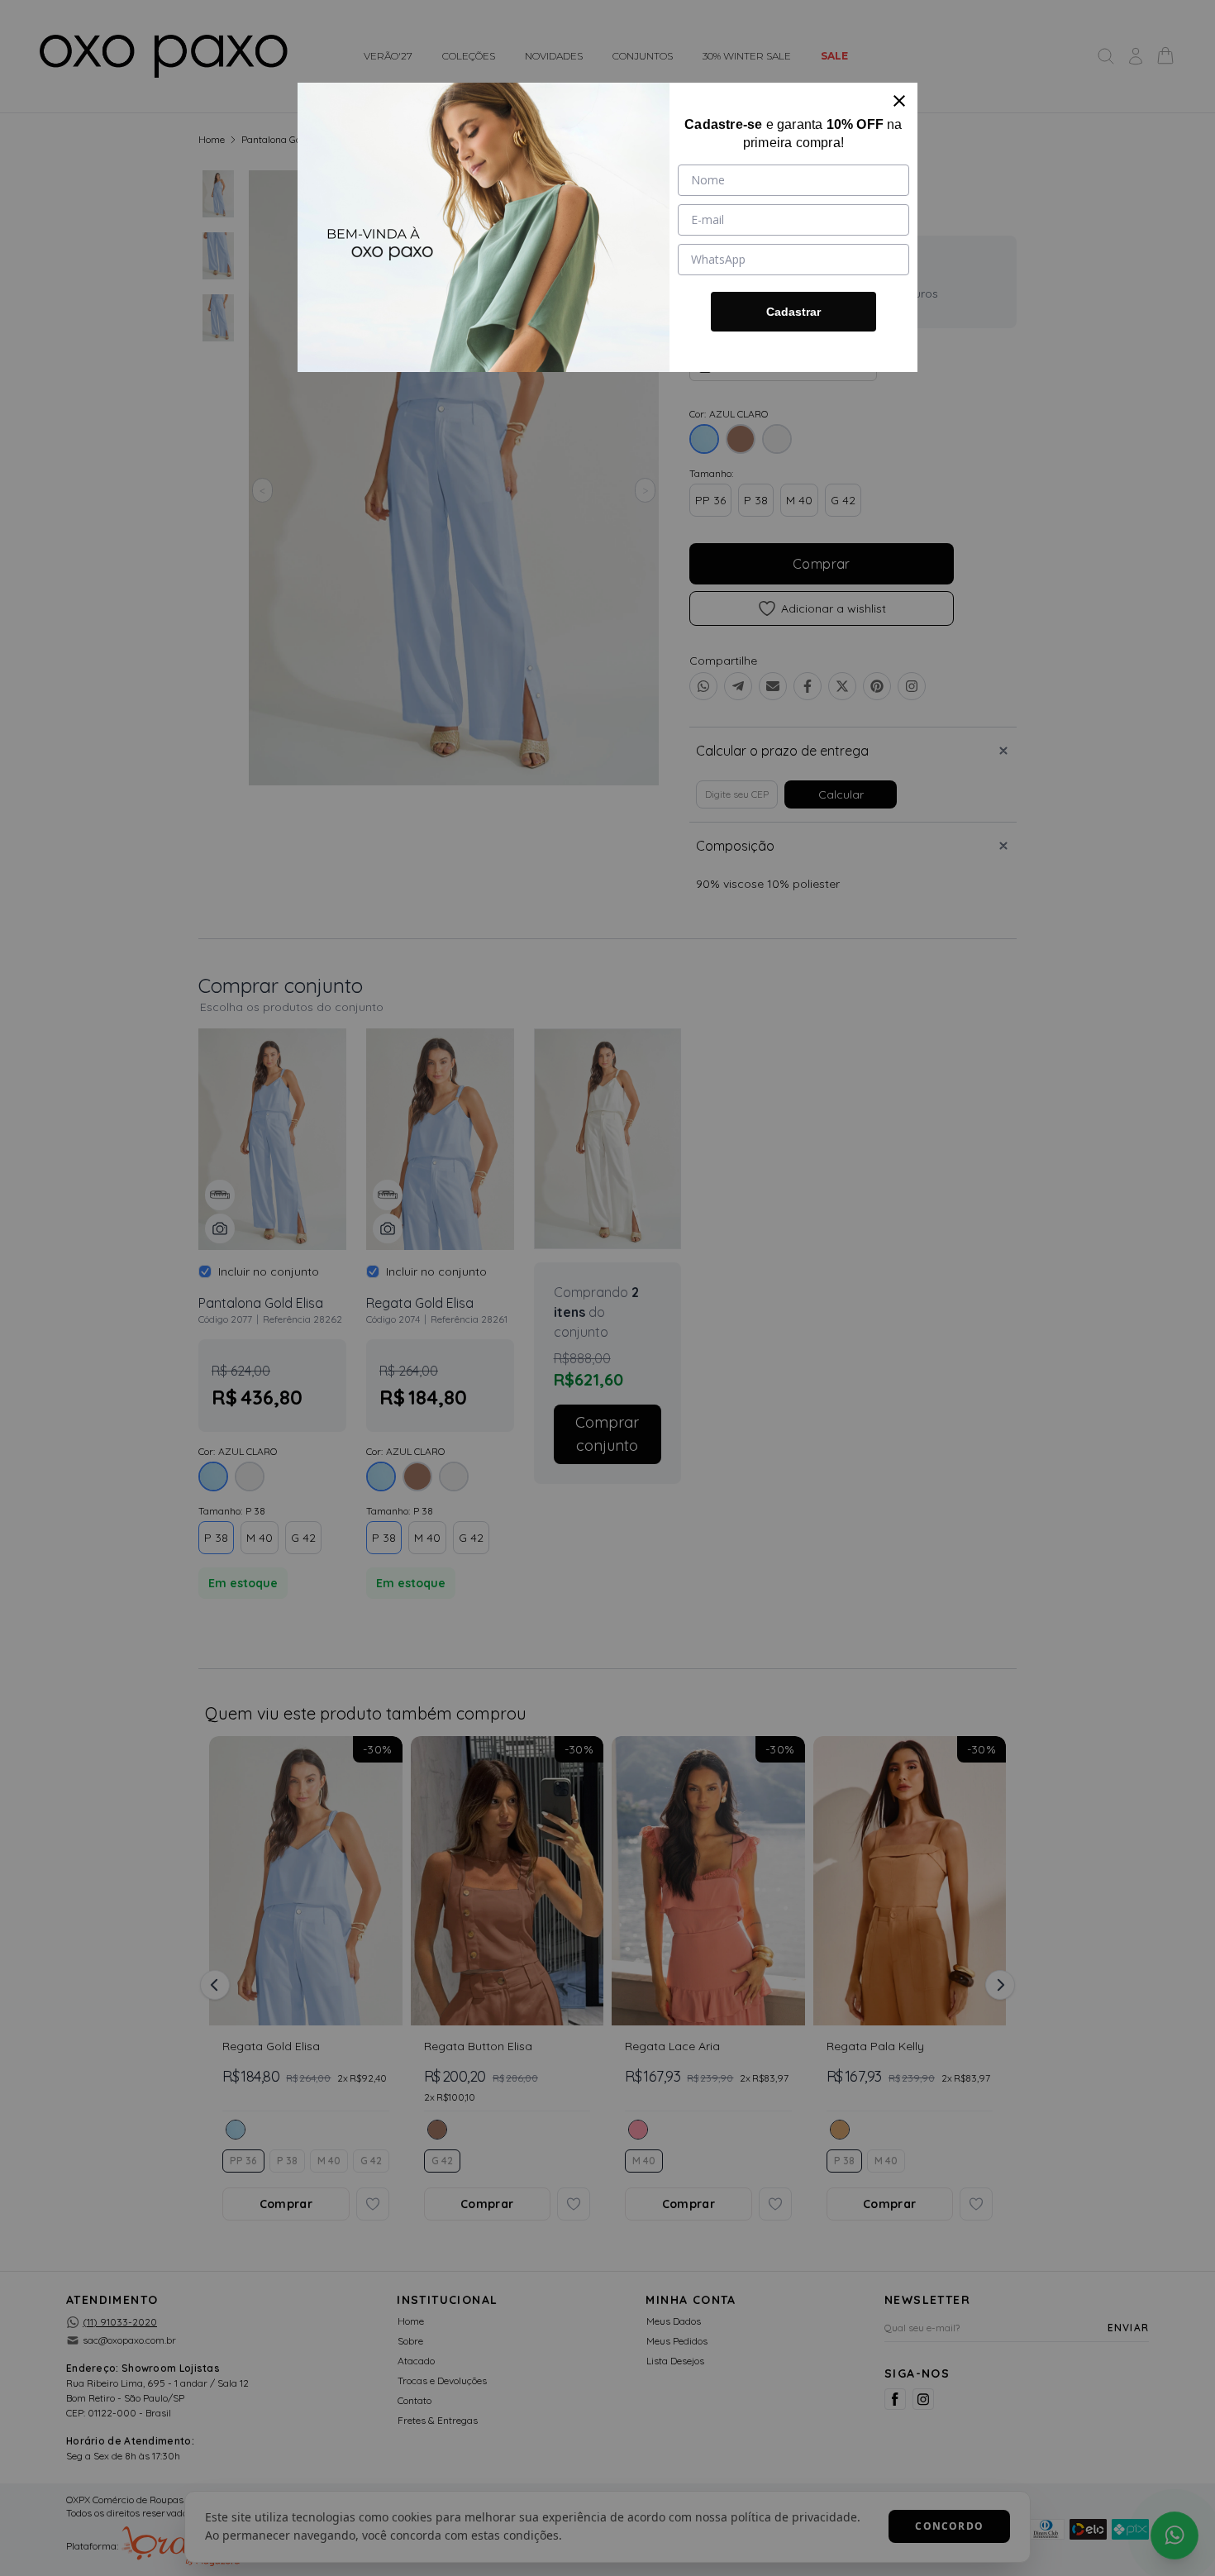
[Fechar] (899, 101)
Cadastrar (793, 312)
